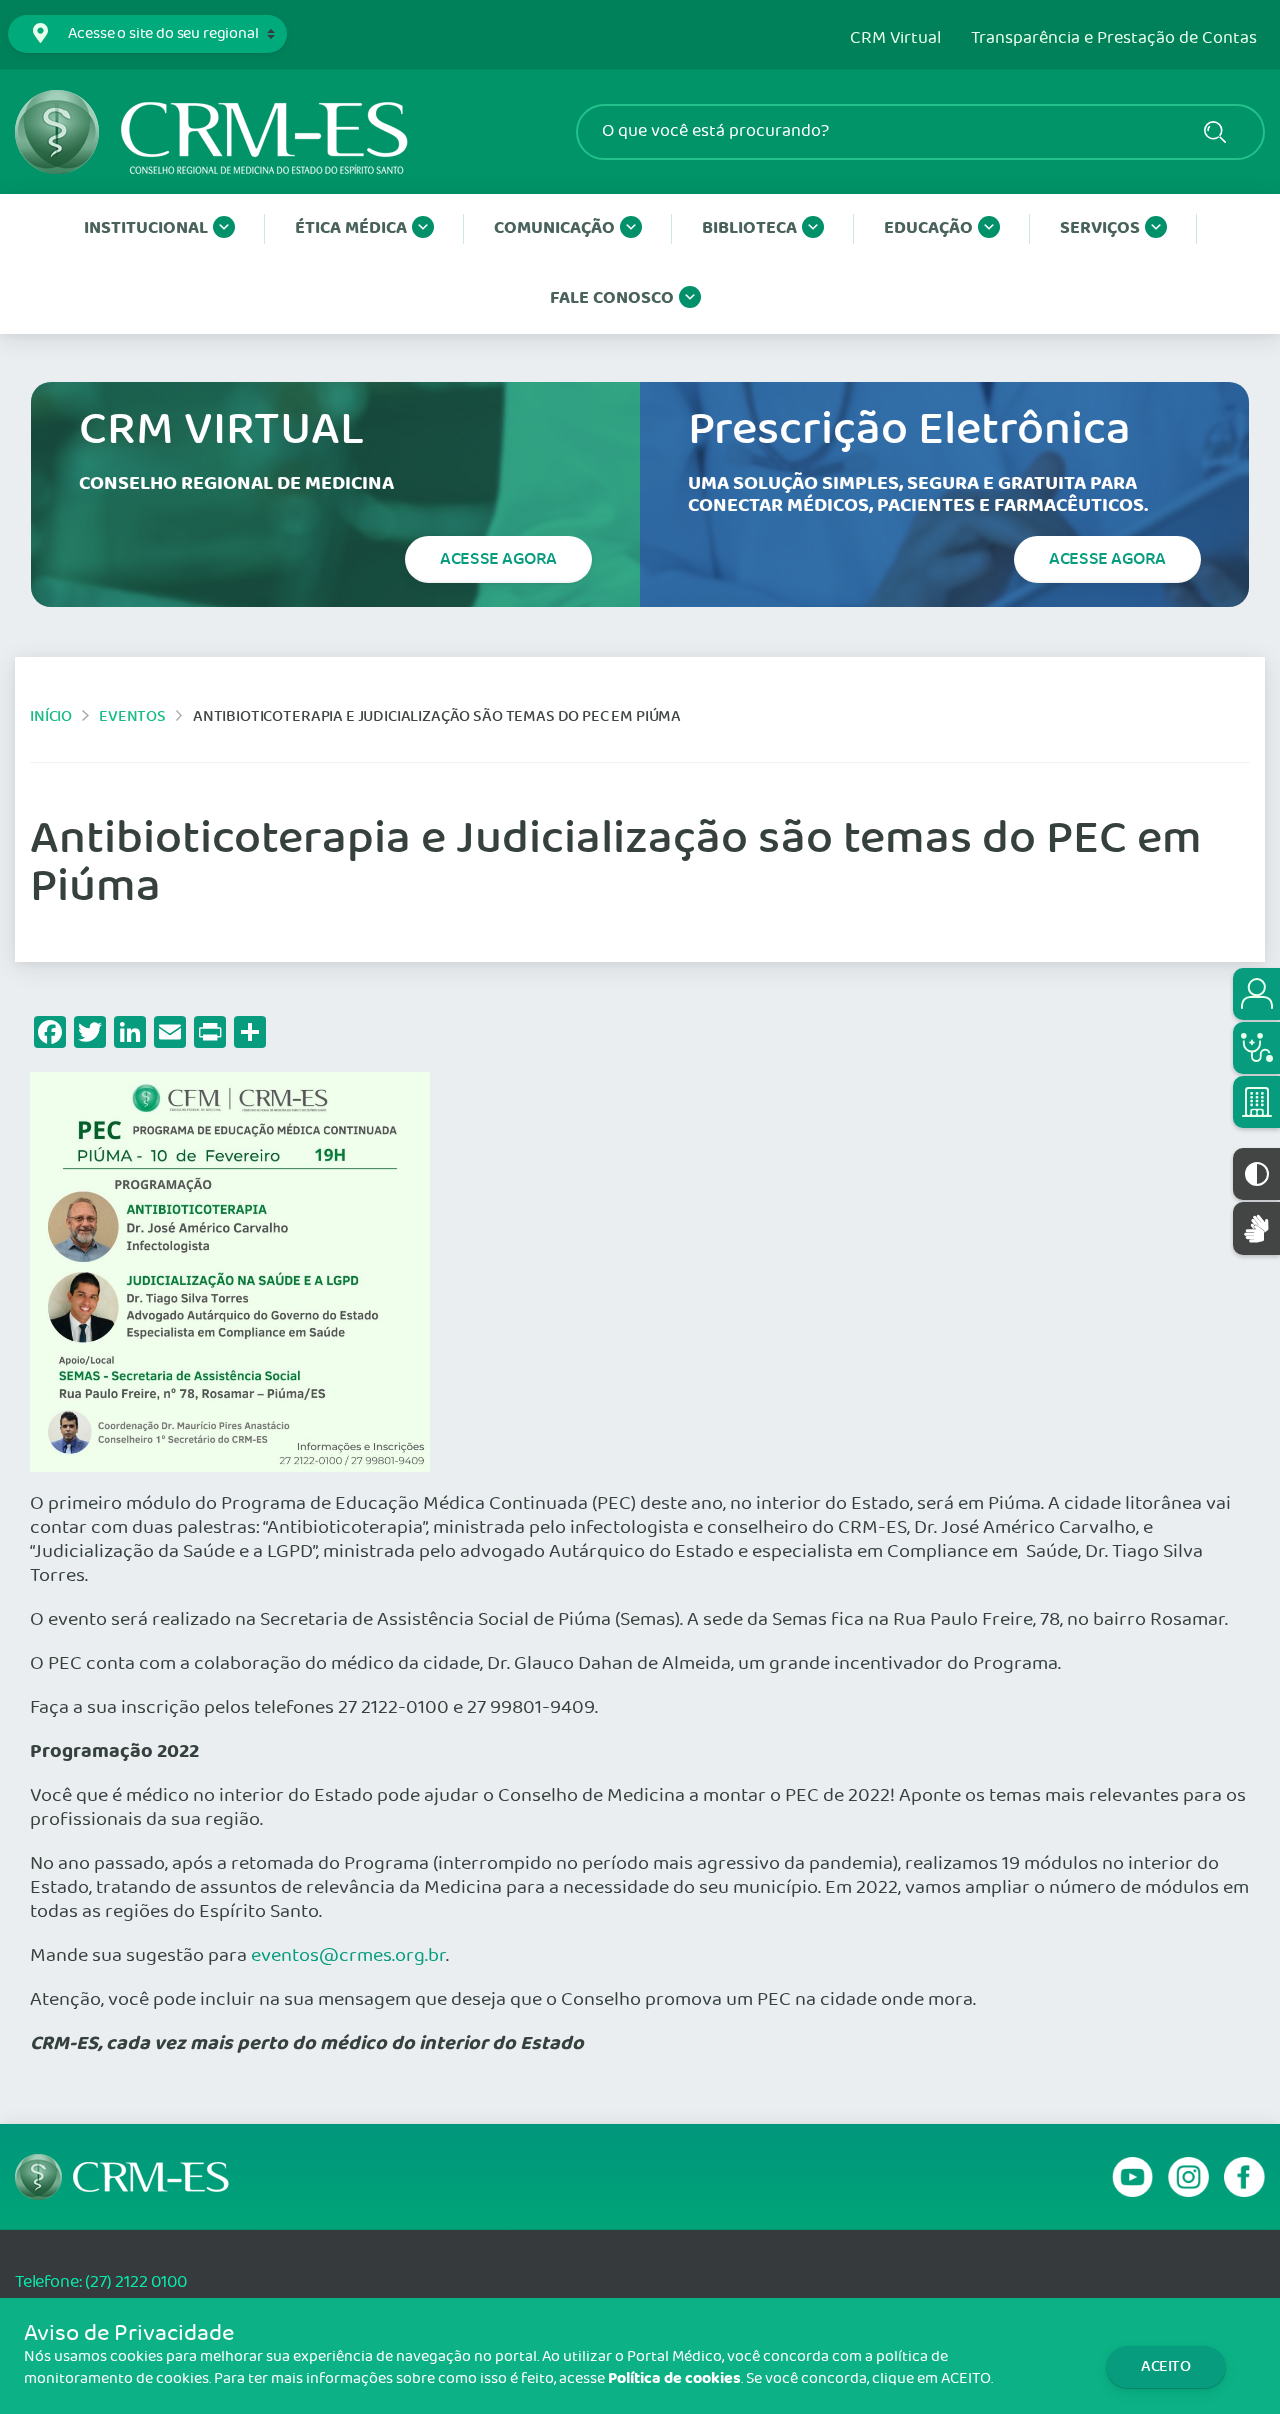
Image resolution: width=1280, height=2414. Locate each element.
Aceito (1166, 2366)
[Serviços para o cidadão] (1256, 994)
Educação (928, 228)
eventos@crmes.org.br (348, 1956)
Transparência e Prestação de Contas (1114, 39)
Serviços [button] (1100, 228)
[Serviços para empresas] (1256, 1102)
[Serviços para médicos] (1256, 1048)
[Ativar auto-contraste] (1256, 1174)
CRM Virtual (895, 39)
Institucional (146, 228)
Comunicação (554, 228)
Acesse (498, 559)
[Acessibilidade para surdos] (1256, 1228)
